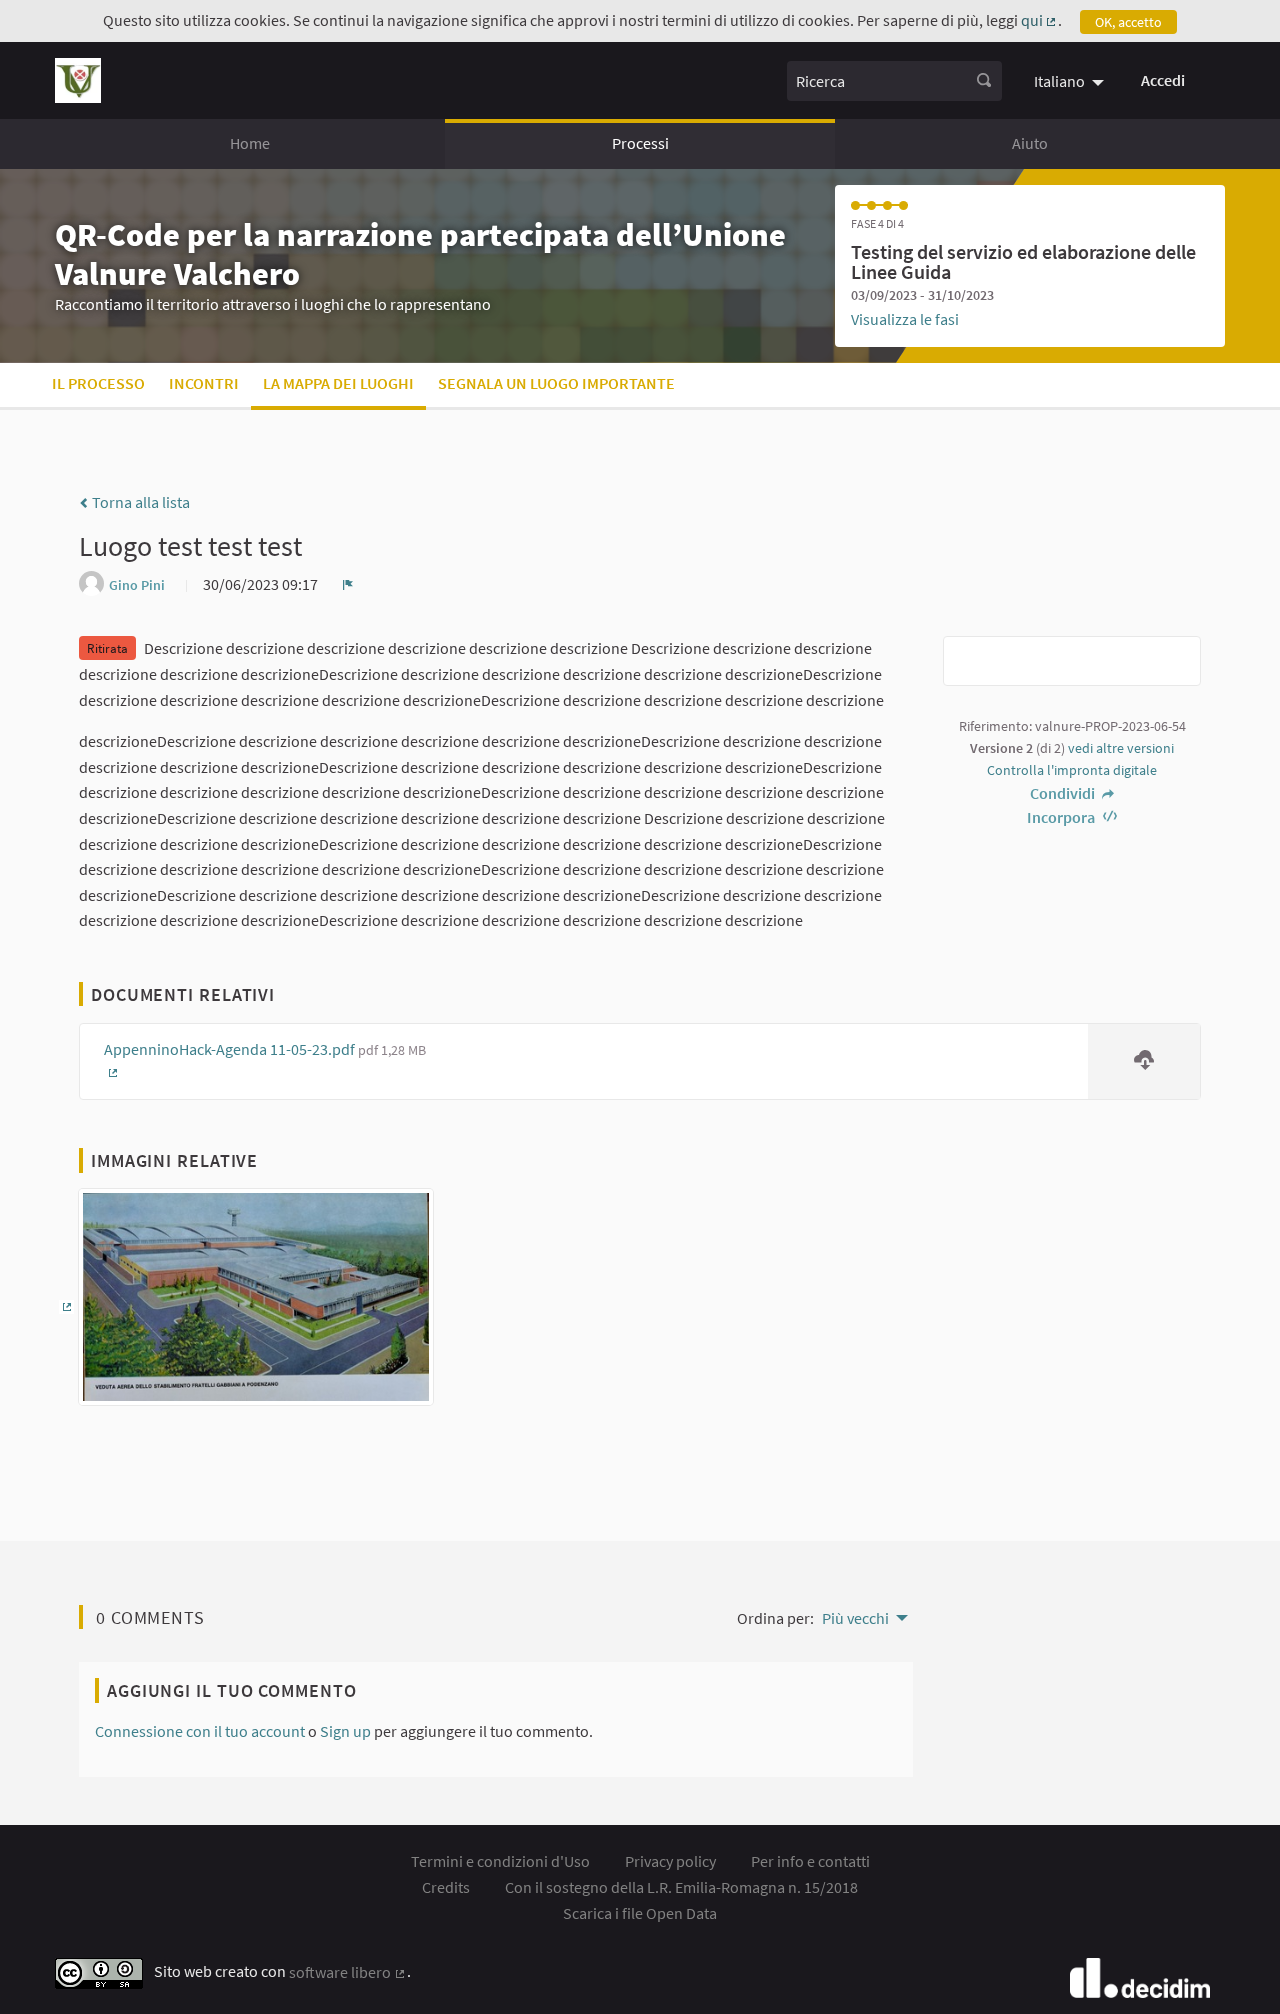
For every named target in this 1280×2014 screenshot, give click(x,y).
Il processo (98, 383)
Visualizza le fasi (905, 319)
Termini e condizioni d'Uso (500, 1861)
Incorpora (1062, 817)
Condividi (1064, 793)
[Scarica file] (1144, 1061)
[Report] (348, 584)
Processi (640, 143)
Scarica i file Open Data (640, 1913)
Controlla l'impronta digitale (1072, 770)
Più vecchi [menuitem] (855, 1618)
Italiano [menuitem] (1059, 81)
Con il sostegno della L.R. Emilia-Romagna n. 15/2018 (681, 1887)
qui (1040, 20)
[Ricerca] (984, 81)
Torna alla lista (139, 502)
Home (250, 143)
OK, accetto (1128, 22)
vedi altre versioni (1121, 748)
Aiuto (1030, 143)
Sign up (345, 1731)
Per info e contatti (810, 1861)
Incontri (204, 383)
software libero (348, 1972)
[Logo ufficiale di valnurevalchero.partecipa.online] (78, 80)
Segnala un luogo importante (556, 383)
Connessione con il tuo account (200, 1731)
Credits (446, 1887)
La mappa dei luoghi (338, 383)
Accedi (1163, 80)
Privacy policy (670, 1861)
